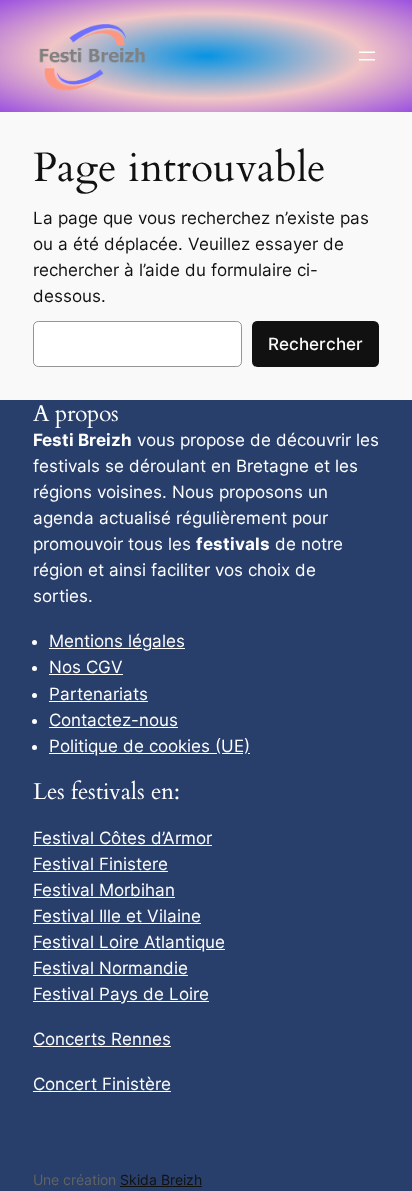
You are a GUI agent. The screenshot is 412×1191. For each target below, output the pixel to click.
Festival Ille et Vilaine (117, 916)
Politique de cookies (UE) (149, 746)
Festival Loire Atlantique (129, 942)
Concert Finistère (102, 1084)
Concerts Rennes (102, 1039)
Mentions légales (117, 641)
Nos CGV (86, 667)
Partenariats (98, 694)
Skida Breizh (161, 1179)
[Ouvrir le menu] (367, 56)
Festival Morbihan (104, 890)
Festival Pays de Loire (121, 994)
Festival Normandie (110, 968)
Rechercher (315, 344)
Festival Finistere (100, 864)
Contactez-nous (113, 720)
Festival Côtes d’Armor (122, 838)
